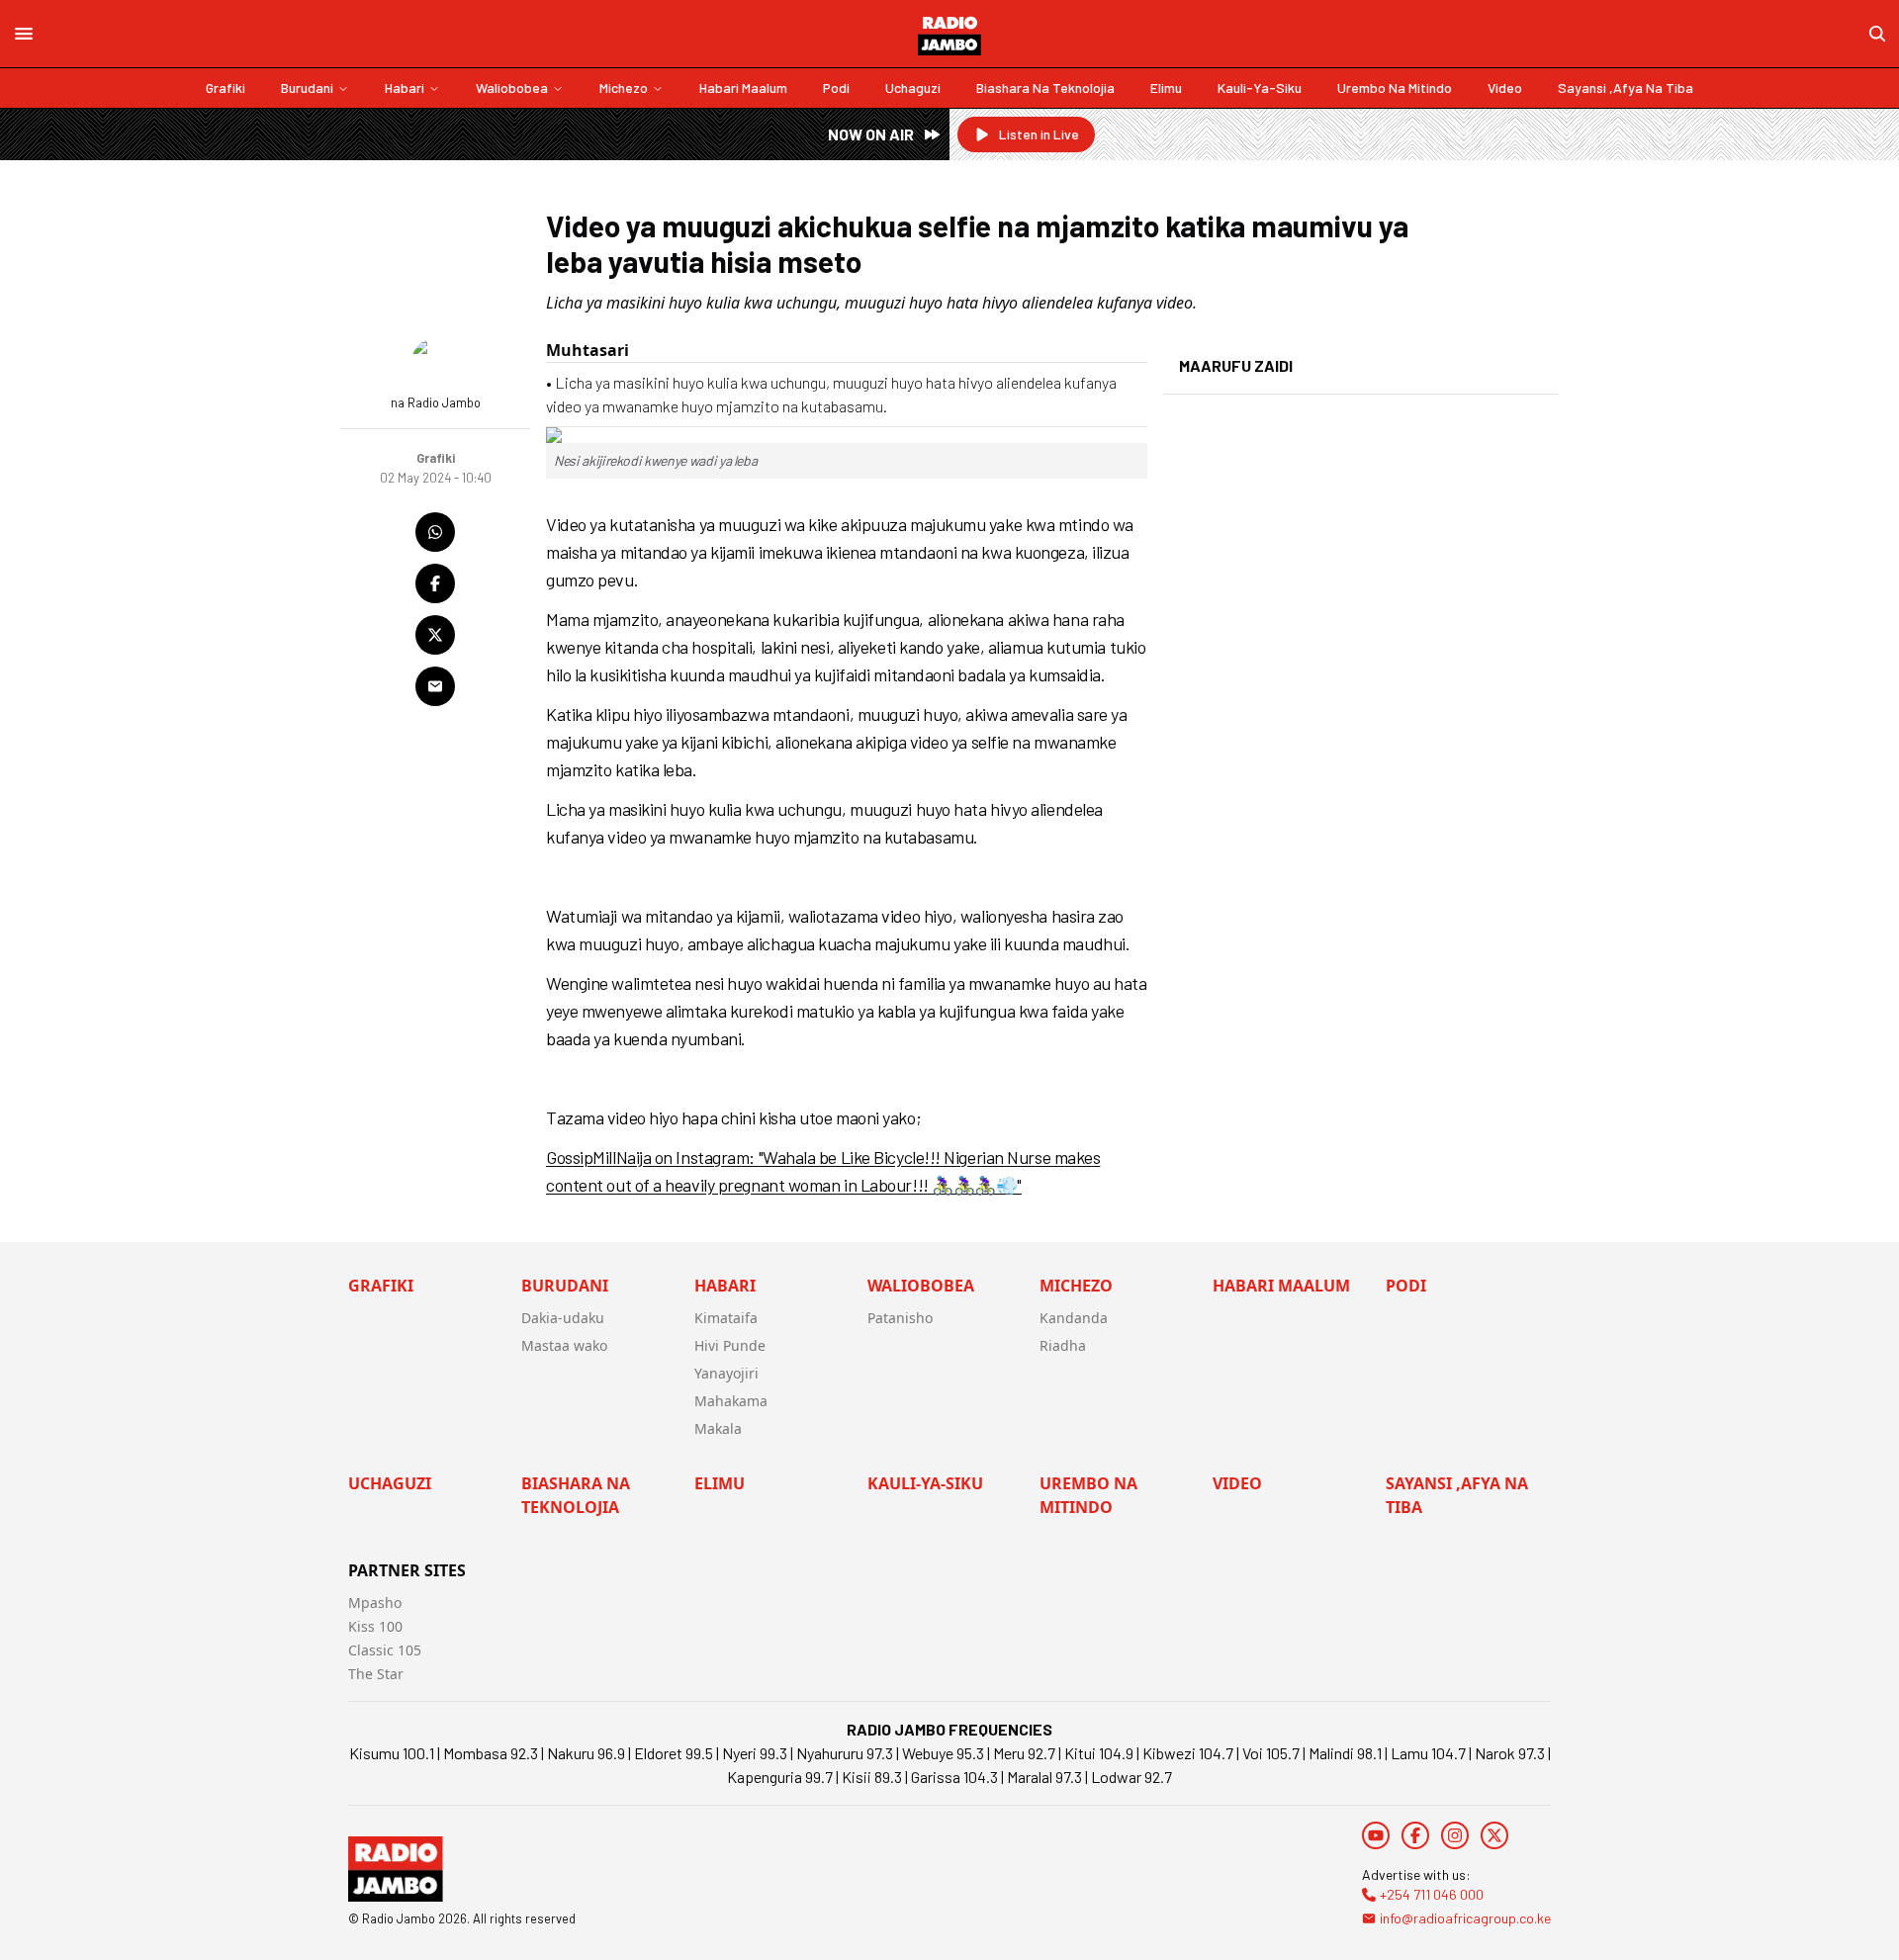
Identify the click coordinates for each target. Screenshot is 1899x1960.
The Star (376, 1674)
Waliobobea (512, 88)
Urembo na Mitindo (1395, 88)
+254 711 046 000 (1432, 1894)
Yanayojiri (726, 1373)
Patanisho (900, 1318)
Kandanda (1074, 1318)
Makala (718, 1428)
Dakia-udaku (563, 1318)
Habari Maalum (743, 88)
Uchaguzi (913, 88)
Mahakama (731, 1401)
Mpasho (375, 1603)
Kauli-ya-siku (1260, 88)
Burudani (307, 88)
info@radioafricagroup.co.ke (1465, 1918)
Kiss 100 (375, 1626)
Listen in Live (1039, 134)
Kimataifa (726, 1318)
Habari (405, 88)
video (1505, 88)
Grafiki (226, 88)
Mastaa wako (564, 1345)
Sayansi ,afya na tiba (1626, 88)
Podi (836, 88)
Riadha (1063, 1345)
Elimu (1166, 88)
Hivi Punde (730, 1345)
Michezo (624, 88)
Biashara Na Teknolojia (1045, 88)
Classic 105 (385, 1650)
